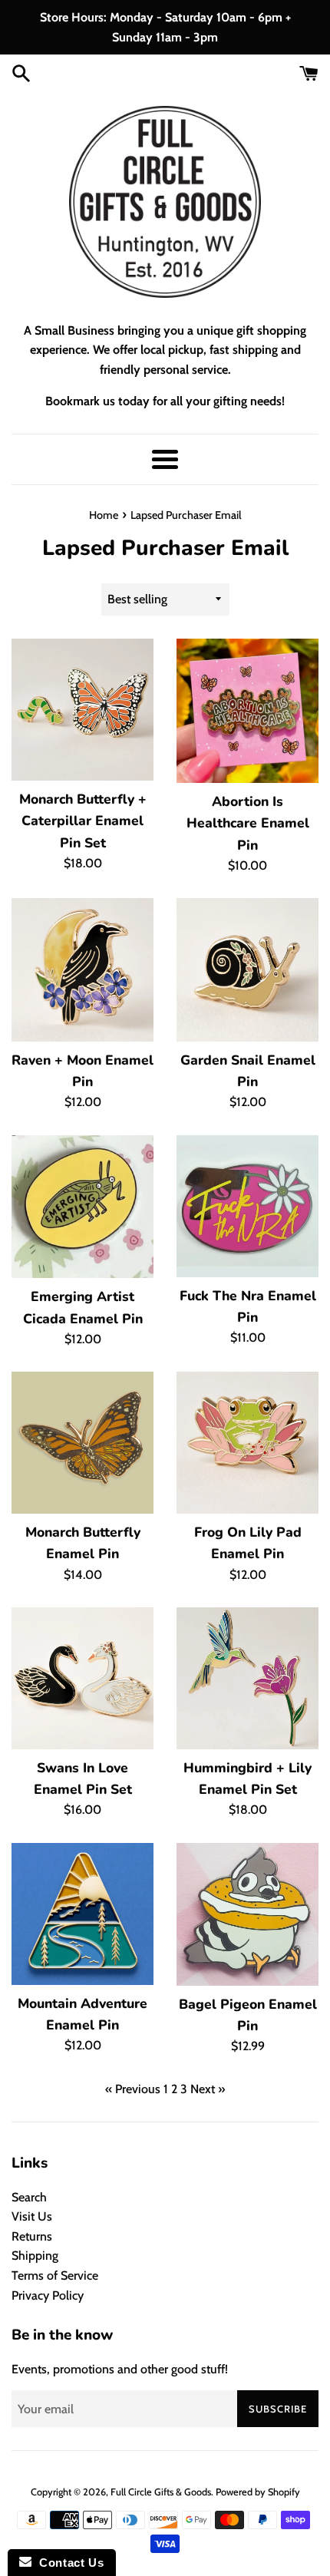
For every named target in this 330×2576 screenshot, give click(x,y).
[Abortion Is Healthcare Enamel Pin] (247, 711)
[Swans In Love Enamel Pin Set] (82, 1678)
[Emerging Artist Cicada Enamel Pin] (82, 1207)
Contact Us (68, 2563)
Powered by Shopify (258, 2492)
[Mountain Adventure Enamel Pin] (82, 1914)
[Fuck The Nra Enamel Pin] (247, 1206)
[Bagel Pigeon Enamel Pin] (247, 1914)
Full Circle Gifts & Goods (161, 2492)
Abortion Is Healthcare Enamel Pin (248, 823)
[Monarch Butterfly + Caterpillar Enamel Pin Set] (82, 710)
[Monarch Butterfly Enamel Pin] (82, 1443)
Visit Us (32, 2216)
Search (29, 2197)
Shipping (35, 2256)
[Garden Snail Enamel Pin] (247, 970)
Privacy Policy (48, 2295)
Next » (208, 2089)
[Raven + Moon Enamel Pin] (82, 969)
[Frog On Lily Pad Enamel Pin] (247, 1443)
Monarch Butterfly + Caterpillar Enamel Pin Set (83, 821)
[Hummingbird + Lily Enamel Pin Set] (247, 1678)
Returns (32, 2236)
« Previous (133, 2089)
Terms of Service (55, 2275)
